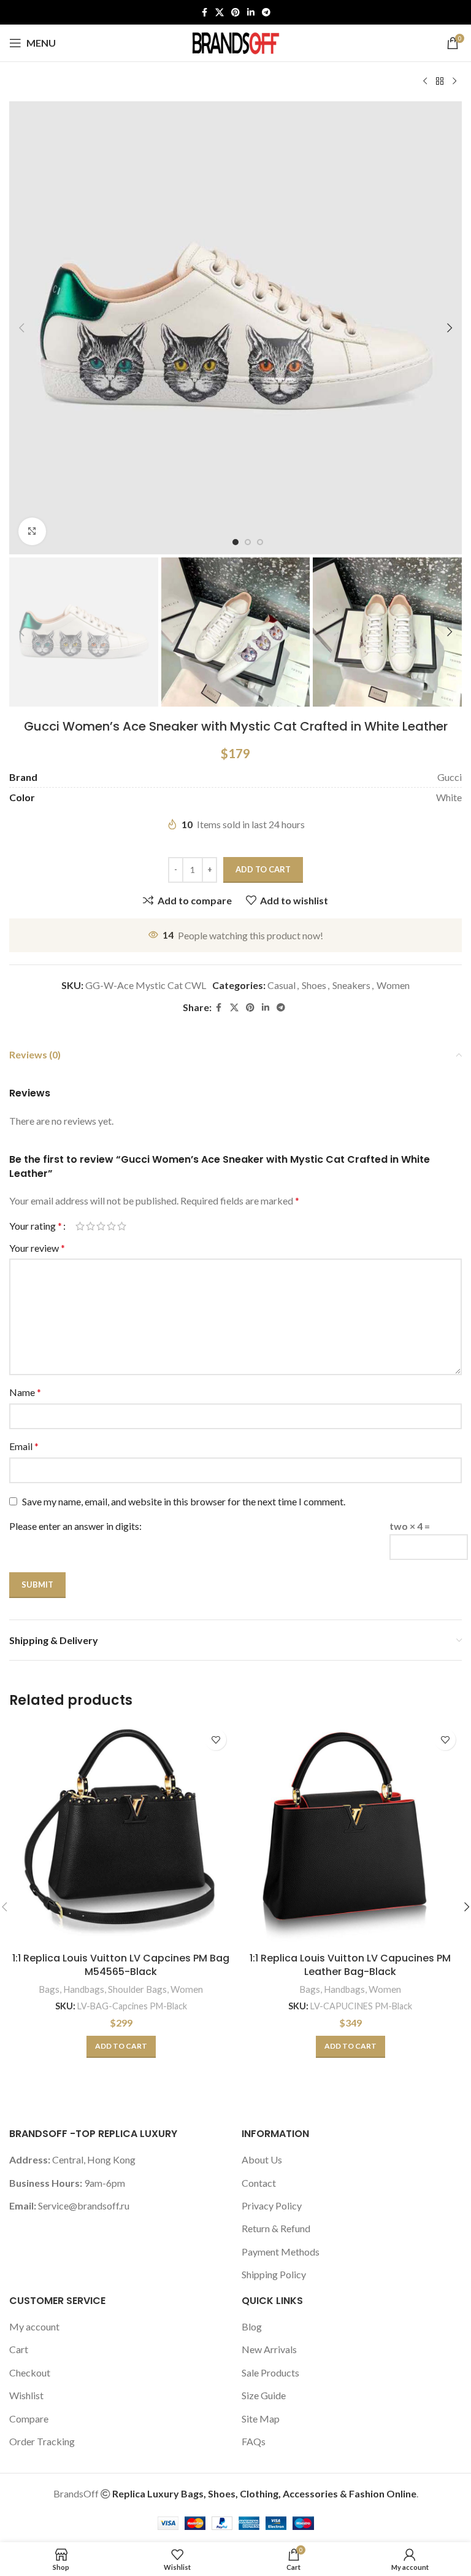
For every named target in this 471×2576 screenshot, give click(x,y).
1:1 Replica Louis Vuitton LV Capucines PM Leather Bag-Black (350, 1965)
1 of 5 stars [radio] (80, 1226)
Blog (252, 2326)
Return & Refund (276, 2228)
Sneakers (351, 985)
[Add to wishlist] (216, 1740)
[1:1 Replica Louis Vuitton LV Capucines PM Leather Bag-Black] (350, 1834)
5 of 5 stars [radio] (122, 1226)
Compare (29, 2419)
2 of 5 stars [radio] (90, 1226)
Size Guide (264, 2395)
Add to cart (263, 869)
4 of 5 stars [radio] (111, 1226)
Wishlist (26, 2395)
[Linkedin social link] (251, 13)
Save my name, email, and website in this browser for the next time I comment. (184, 1501)
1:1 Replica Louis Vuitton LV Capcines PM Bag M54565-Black (121, 1965)
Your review (37, 1248)
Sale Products (270, 2372)
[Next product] (454, 82)
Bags (49, 1989)
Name (25, 1392)
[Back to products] (440, 82)
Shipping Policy (274, 2274)
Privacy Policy (272, 2206)
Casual (281, 985)
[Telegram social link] (266, 13)
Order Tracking (42, 2441)
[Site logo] (235, 41)
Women (393, 985)
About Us (262, 2159)
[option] (235, 542)
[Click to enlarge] (32, 531)
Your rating (36, 1226)
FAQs (254, 2441)
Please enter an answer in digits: (75, 1526)
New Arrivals (269, 2349)
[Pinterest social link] (235, 13)
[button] (21, 328)
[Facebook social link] (204, 13)
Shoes (314, 985)
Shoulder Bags (137, 1989)
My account (34, 2326)
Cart (19, 2349)
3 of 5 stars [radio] (101, 1226)
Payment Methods (281, 2252)
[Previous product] (425, 82)
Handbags (84, 1989)
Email (24, 1446)
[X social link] (220, 13)
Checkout (30, 2372)
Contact (259, 2183)
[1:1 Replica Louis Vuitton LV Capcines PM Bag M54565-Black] (121, 1834)
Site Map (261, 2419)
